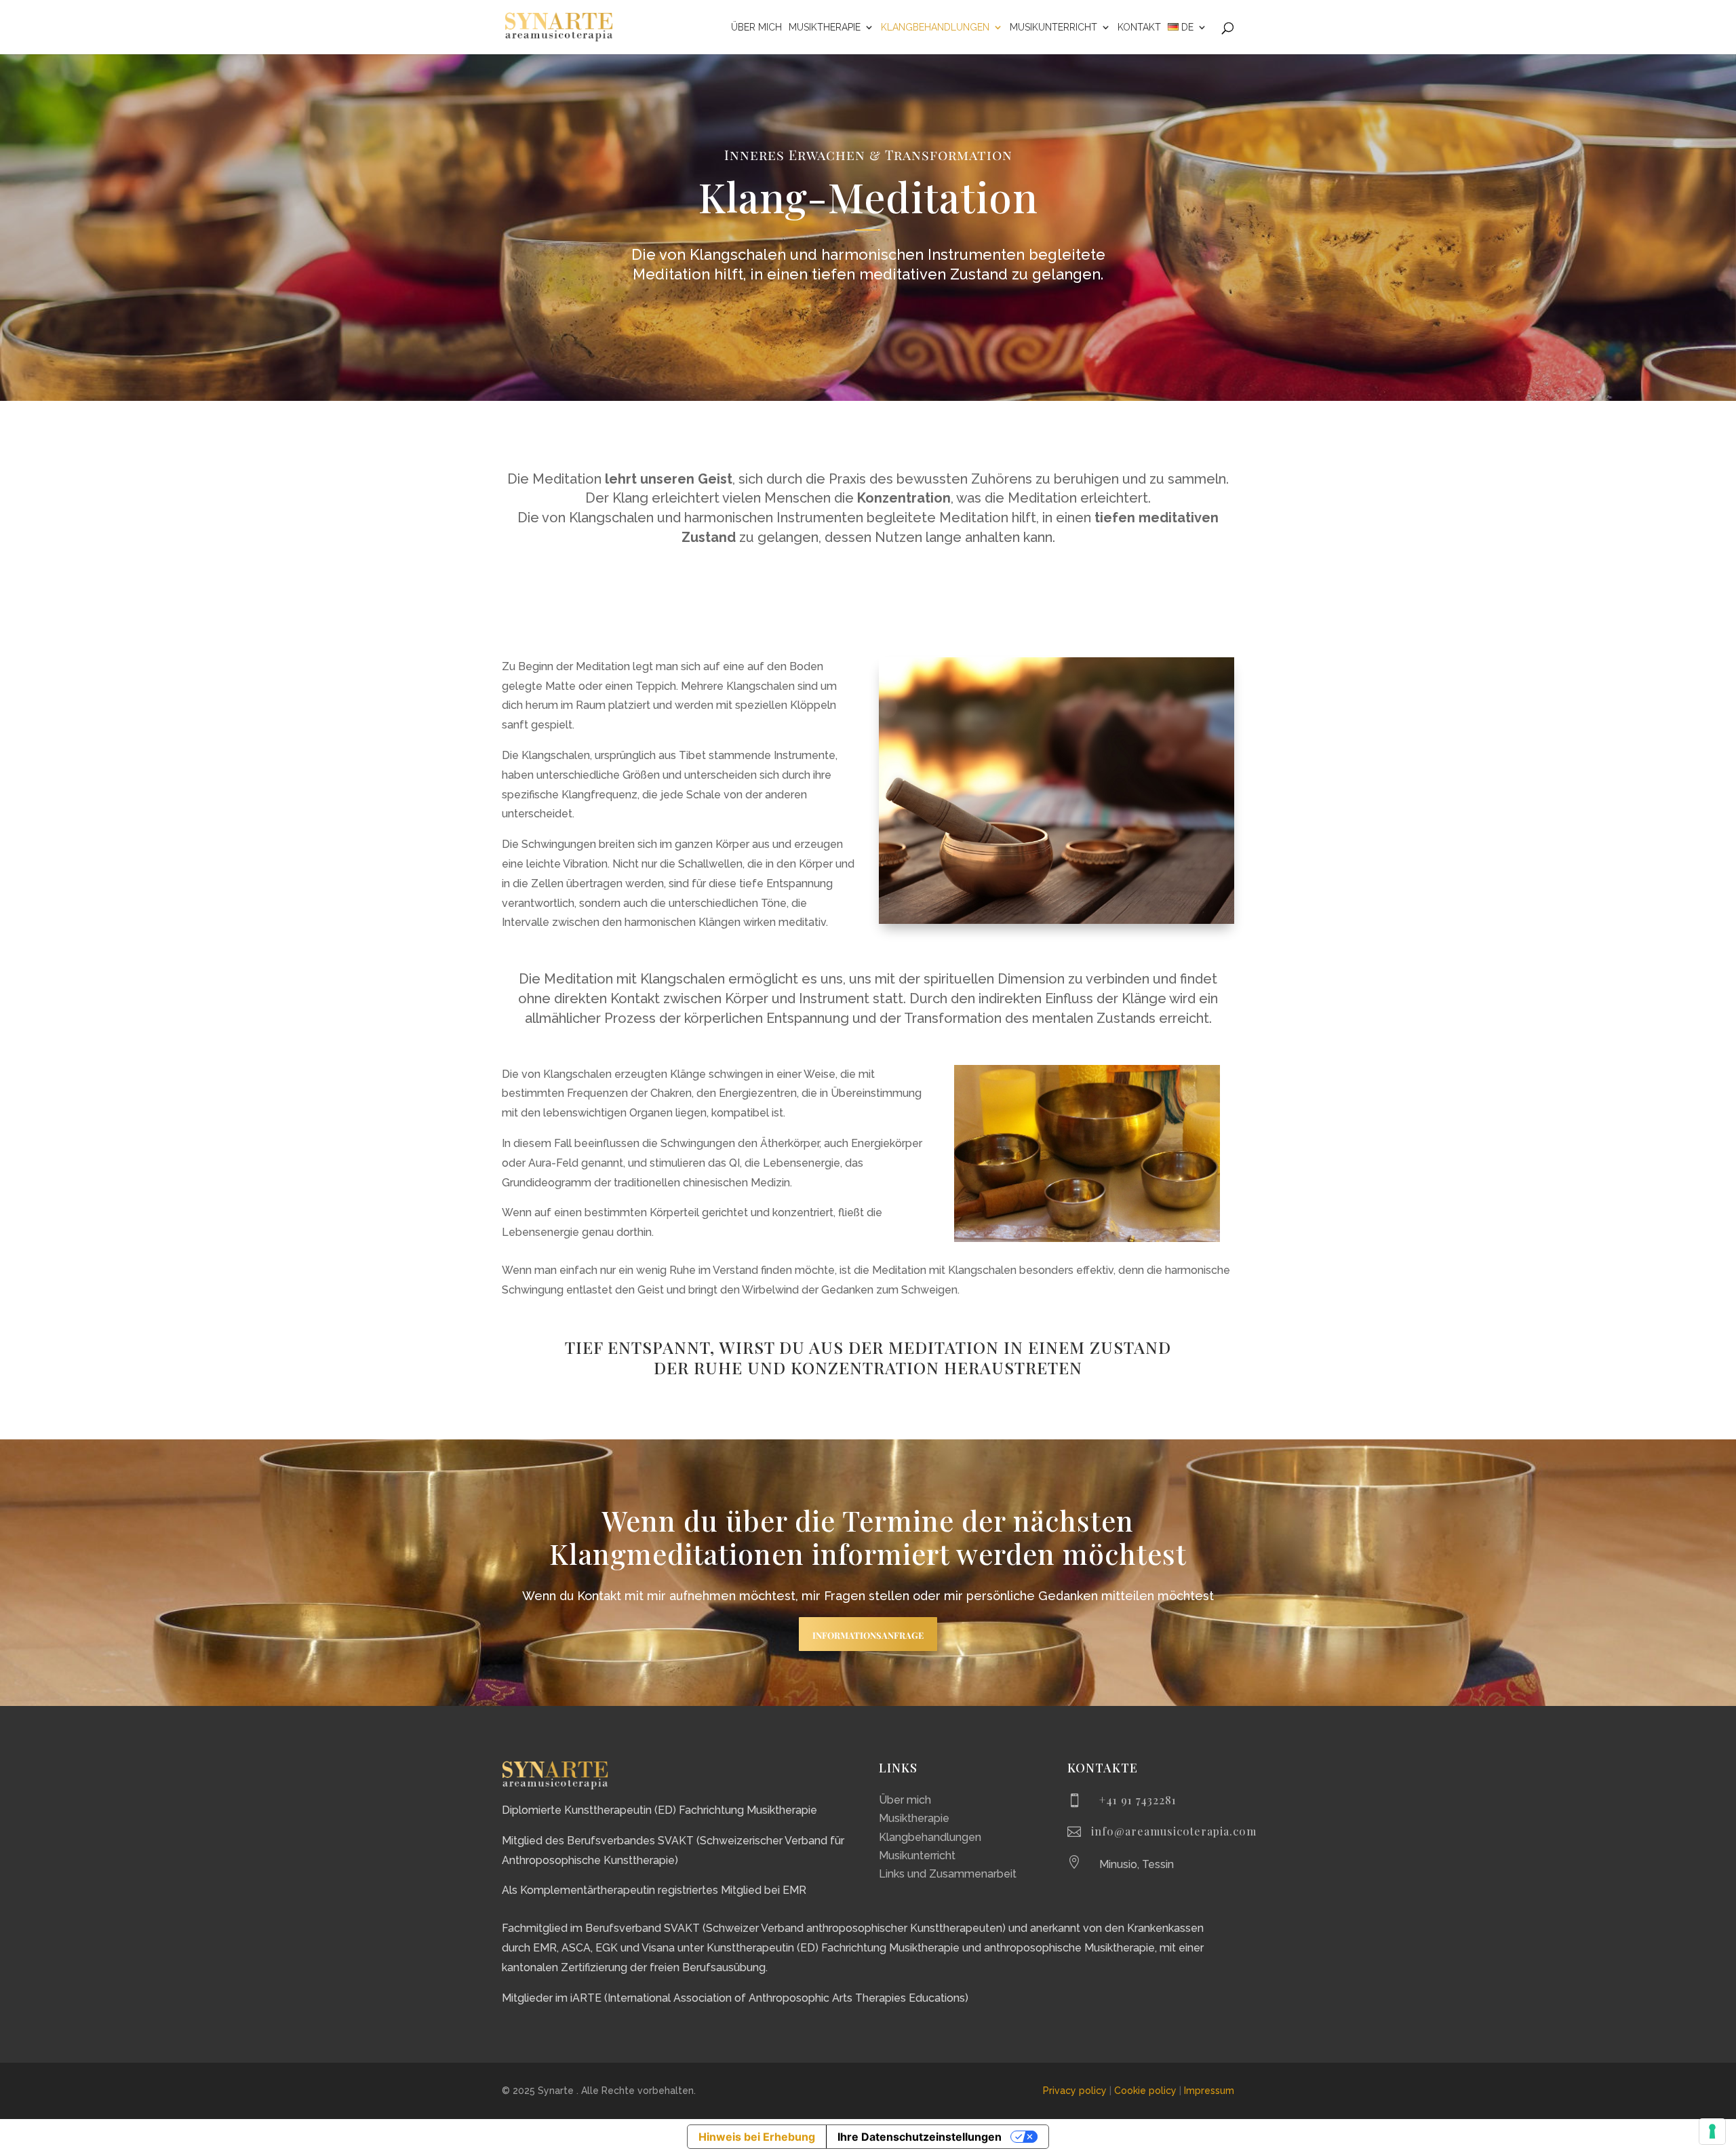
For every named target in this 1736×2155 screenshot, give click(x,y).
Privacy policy (1075, 2091)
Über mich (756, 27)
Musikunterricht (1053, 27)
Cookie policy (1145, 2091)
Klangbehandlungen (935, 27)
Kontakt (1139, 27)
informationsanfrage (868, 1634)
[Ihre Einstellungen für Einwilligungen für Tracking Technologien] (1712, 2131)
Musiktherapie (825, 27)
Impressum (1209, 2091)
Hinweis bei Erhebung (757, 2137)
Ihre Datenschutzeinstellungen (920, 2137)
